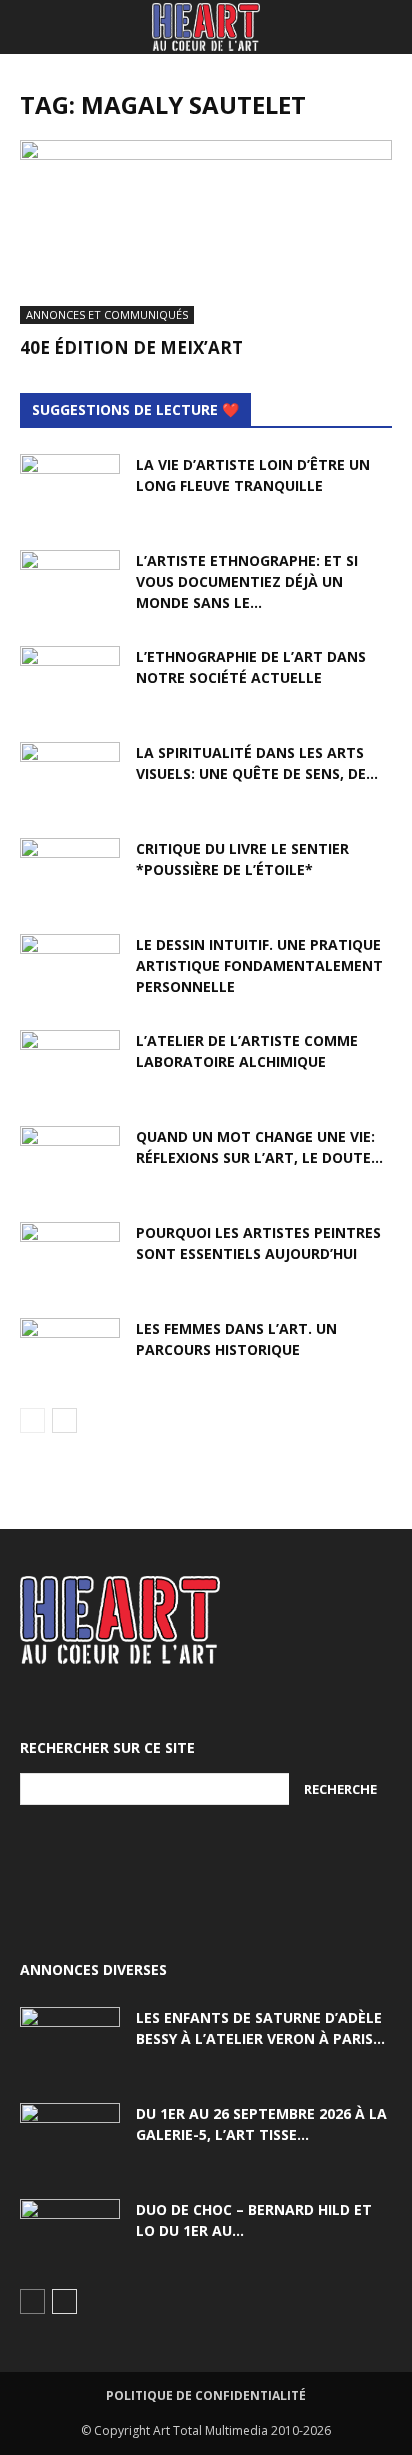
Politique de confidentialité (206, 2395)
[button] (34, 27)
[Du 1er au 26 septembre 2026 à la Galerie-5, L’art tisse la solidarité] (70, 2138)
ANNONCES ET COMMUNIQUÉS (107, 314)
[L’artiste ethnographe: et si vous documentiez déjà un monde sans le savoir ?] (70, 585)
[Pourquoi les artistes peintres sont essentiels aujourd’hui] (70, 1257)
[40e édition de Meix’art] (206, 232)
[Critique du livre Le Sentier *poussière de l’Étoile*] (70, 873)
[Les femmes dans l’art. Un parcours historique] (70, 1353)
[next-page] (64, 1420)
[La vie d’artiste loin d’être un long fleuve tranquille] (70, 489)
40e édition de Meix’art (131, 347)
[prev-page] (32, 1420)
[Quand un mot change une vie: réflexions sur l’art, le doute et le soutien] (70, 1161)
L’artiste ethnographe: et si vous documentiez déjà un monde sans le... (247, 581)
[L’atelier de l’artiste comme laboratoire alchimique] (70, 1065)
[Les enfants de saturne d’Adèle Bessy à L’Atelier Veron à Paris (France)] (70, 2042)
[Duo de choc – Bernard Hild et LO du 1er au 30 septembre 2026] (70, 2234)
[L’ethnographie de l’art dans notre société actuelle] (70, 681)
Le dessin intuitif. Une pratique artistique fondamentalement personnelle (259, 965)
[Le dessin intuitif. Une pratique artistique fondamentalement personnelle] (70, 969)
